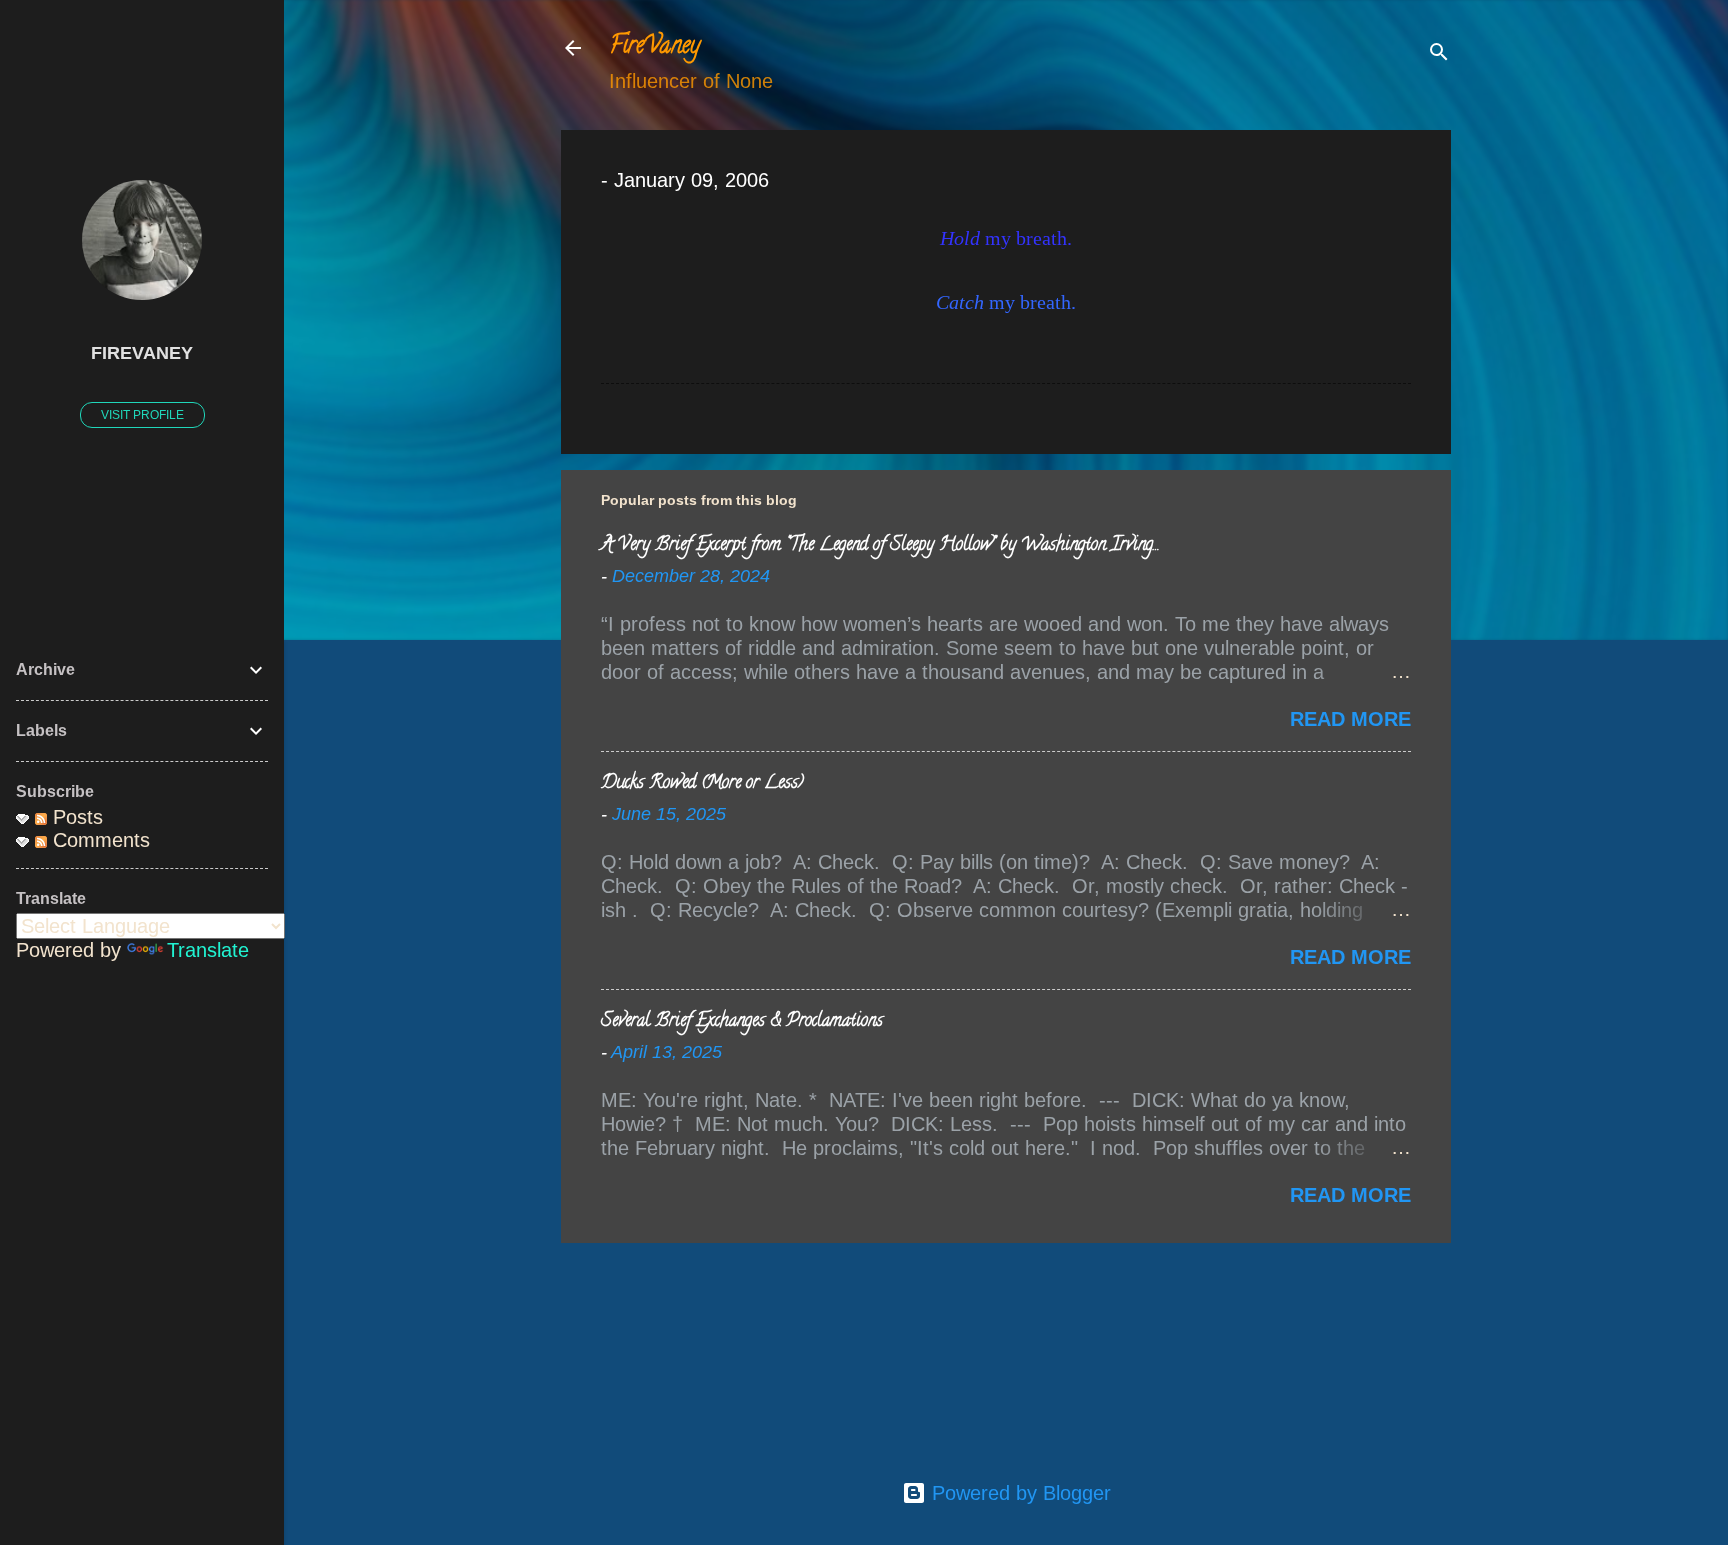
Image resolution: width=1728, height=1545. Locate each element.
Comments (98, 840)
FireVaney (654, 47)
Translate (208, 950)
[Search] (1439, 54)
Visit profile (142, 415)
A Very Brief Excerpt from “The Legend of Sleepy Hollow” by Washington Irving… (879, 546)
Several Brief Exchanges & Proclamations (742, 1022)
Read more (1350, 719)
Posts (75, 817)
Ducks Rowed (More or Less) (702, 784)
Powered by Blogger (1018, 1493)
